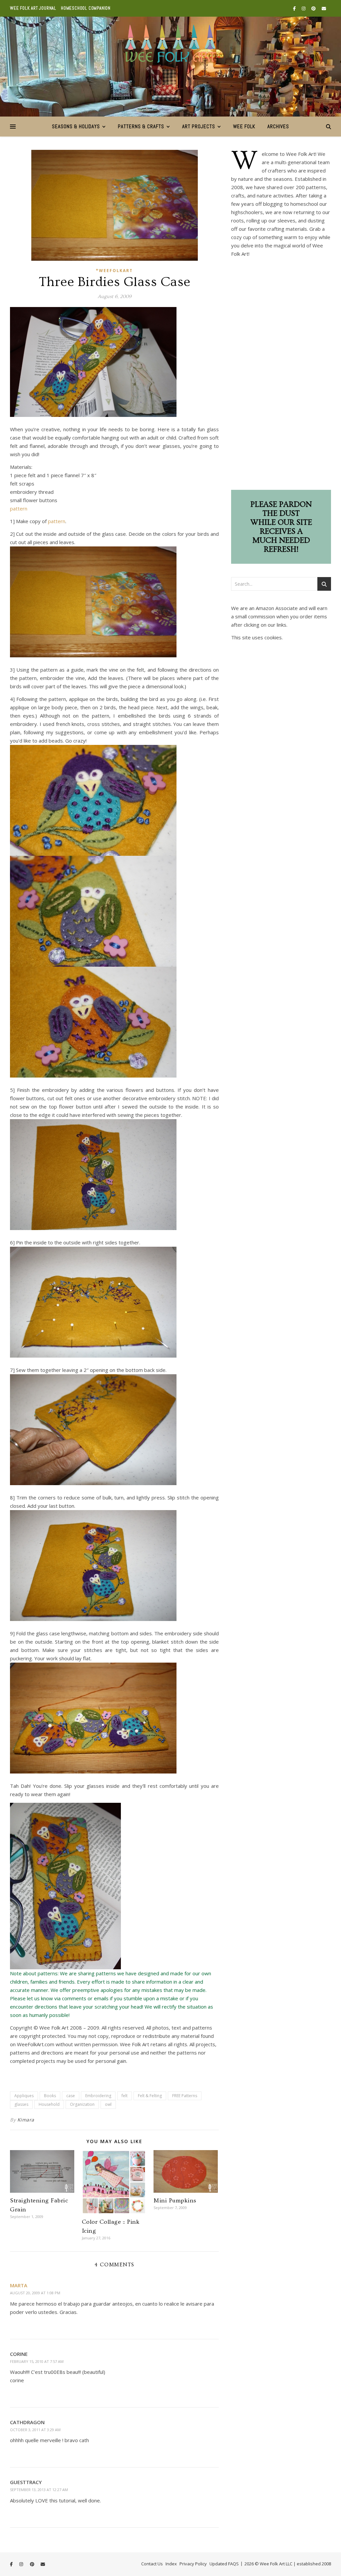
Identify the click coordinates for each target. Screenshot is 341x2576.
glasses (21, 2104)
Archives (278, 126)
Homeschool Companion (86, 8)
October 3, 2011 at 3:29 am (35, 2430)
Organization (82, 2104)
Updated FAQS (224, 2564)
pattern (19, 508)
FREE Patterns (185, 2096)
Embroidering (98, 2096)
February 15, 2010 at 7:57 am (37, 2361)
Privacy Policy (193, 2564)
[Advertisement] (281, 376)
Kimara (26, 2120)
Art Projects (199, 126)
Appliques (24, 2096)
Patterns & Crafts (141, 126)
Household (49, 2104)
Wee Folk (244, 126)
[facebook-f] (295, 8)
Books (50, 2096)
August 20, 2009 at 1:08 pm (35, 2293)
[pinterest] (314, 8)
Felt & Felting (150, 2096)
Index (171, 2564)
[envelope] (324, 8)
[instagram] (304, 8)
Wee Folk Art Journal (33, 8)
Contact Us (152, 2564)
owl (108, 2104)
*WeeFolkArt (114, 271)
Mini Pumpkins (175, 2201)
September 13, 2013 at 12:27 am (39, 2490)
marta (19, 2285)
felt (125, 2096)
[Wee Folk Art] (171, 43)
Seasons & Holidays (76, 126)
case (71, 2096)
